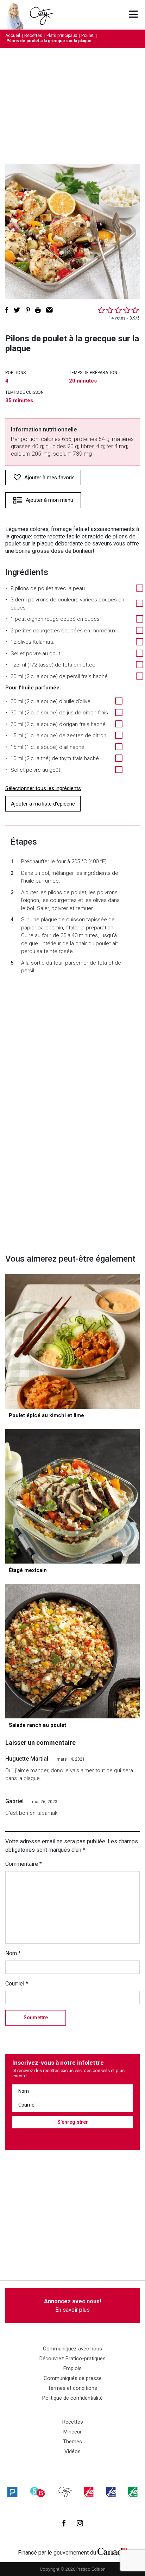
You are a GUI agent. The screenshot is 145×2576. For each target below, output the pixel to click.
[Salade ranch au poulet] (72, 1651)
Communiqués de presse (73, 2378)
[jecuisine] (89, 2492)
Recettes (33, 36)
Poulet (87, 36)
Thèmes (72, 2442)
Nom (13, 1953)
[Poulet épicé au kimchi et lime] (72, 1341)
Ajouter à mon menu (49, 500)
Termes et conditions (72, 2388)
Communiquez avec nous (72, 2349)
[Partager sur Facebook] (7, 310)
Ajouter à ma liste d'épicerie (43, 804)
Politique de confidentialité (72, 2398)
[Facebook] (64, 2523)
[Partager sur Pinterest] (28, 310)
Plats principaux (62, 36)
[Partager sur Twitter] (17, 310)
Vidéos (72, 2451)
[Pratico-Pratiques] (12, 2492)
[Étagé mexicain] (72, 1496)
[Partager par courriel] (49, 310)
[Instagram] (80, 2523)
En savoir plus (72, 2306)
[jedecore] (111, 2492)
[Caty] (65, 2492)
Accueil (13, 36)
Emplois (72, 2368)
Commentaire (24, 1864)
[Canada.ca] (112, 2551)
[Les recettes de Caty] (17, 15)
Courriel (17, 1984)
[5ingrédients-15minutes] (38, 2492)
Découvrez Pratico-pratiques (72, 2359)
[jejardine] (133, 2492)
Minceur (72, 2432)
